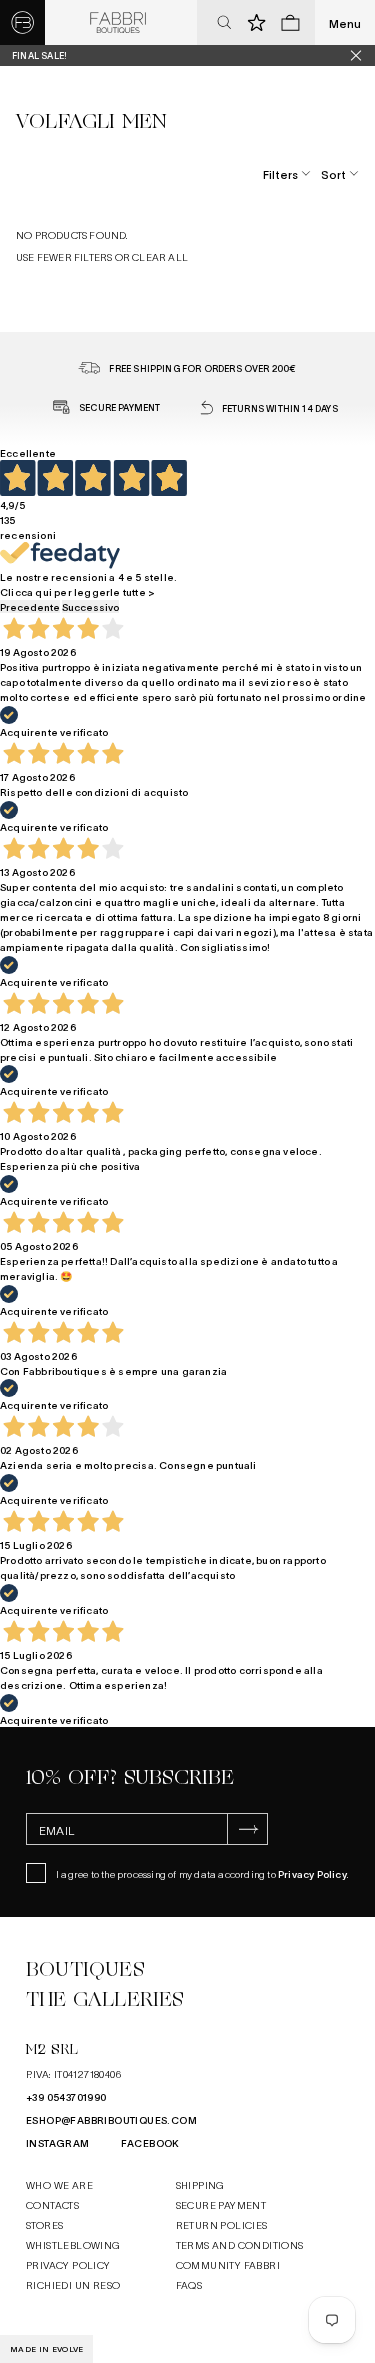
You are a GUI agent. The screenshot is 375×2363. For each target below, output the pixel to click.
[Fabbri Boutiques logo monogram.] (22, 22)
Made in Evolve (46, 2349)
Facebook (150, 2142)
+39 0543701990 (66, 2096)
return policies (222, 2224)
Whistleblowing (73, 2244)
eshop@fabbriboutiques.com (111, 2119)
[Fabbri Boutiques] (118, 23)
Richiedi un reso (73, 2284)
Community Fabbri (228, 2264)
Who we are (59, 2184)
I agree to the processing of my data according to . (202, 1873)
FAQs (189, 2284)
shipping (200, 2184)
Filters (280, 174)
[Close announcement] (363, 55)
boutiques (85, 1969)
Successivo (90, 606)
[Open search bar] (224, 23)
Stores (44, 2224)
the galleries (105, 1999)
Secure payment (221, 2204)
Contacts (52, 2204)
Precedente (30, 606)
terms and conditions (240, 2244)
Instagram (58, 2142)
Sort (333, 174)
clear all (160, 256)
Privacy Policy (312, 1873)
